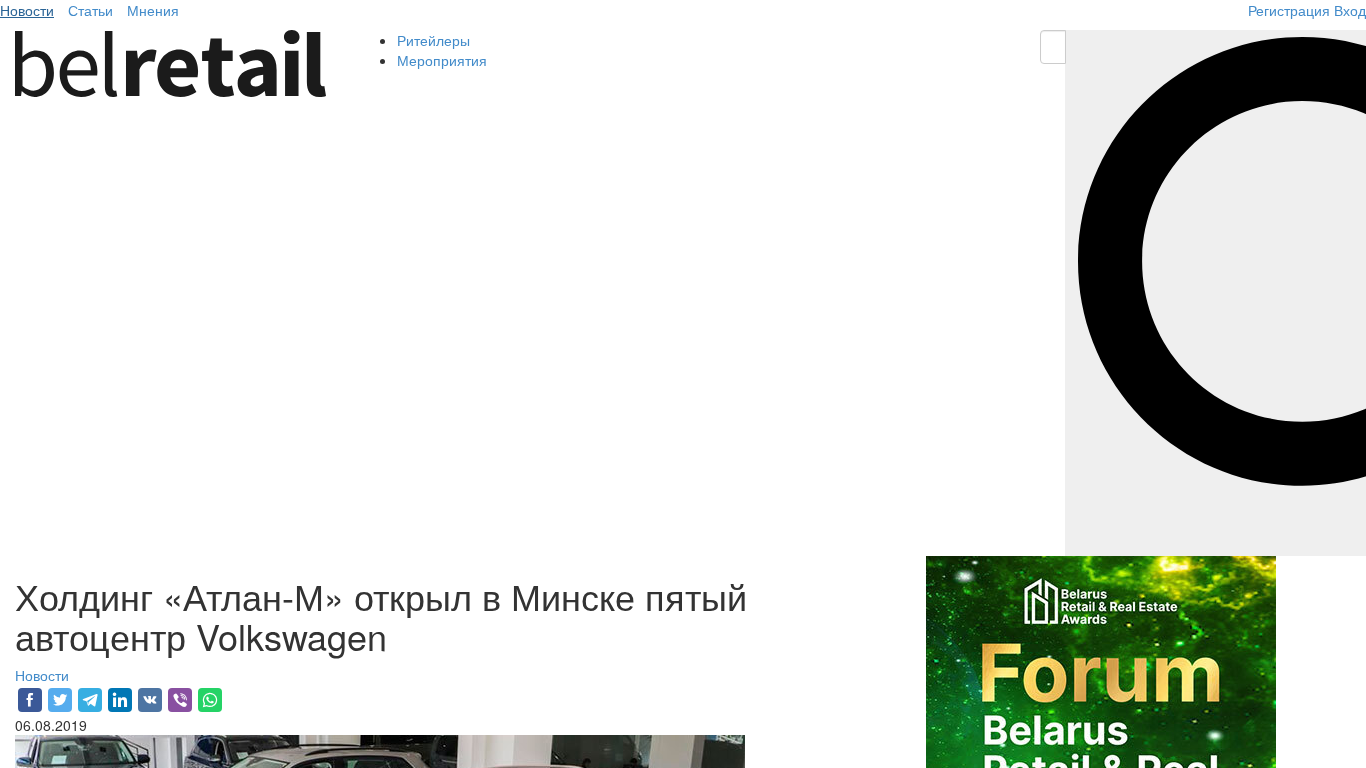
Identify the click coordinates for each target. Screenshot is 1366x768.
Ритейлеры (433, 40)
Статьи (90, 10)
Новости (27, 10)
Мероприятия (442, 60)
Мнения (153, 10)
